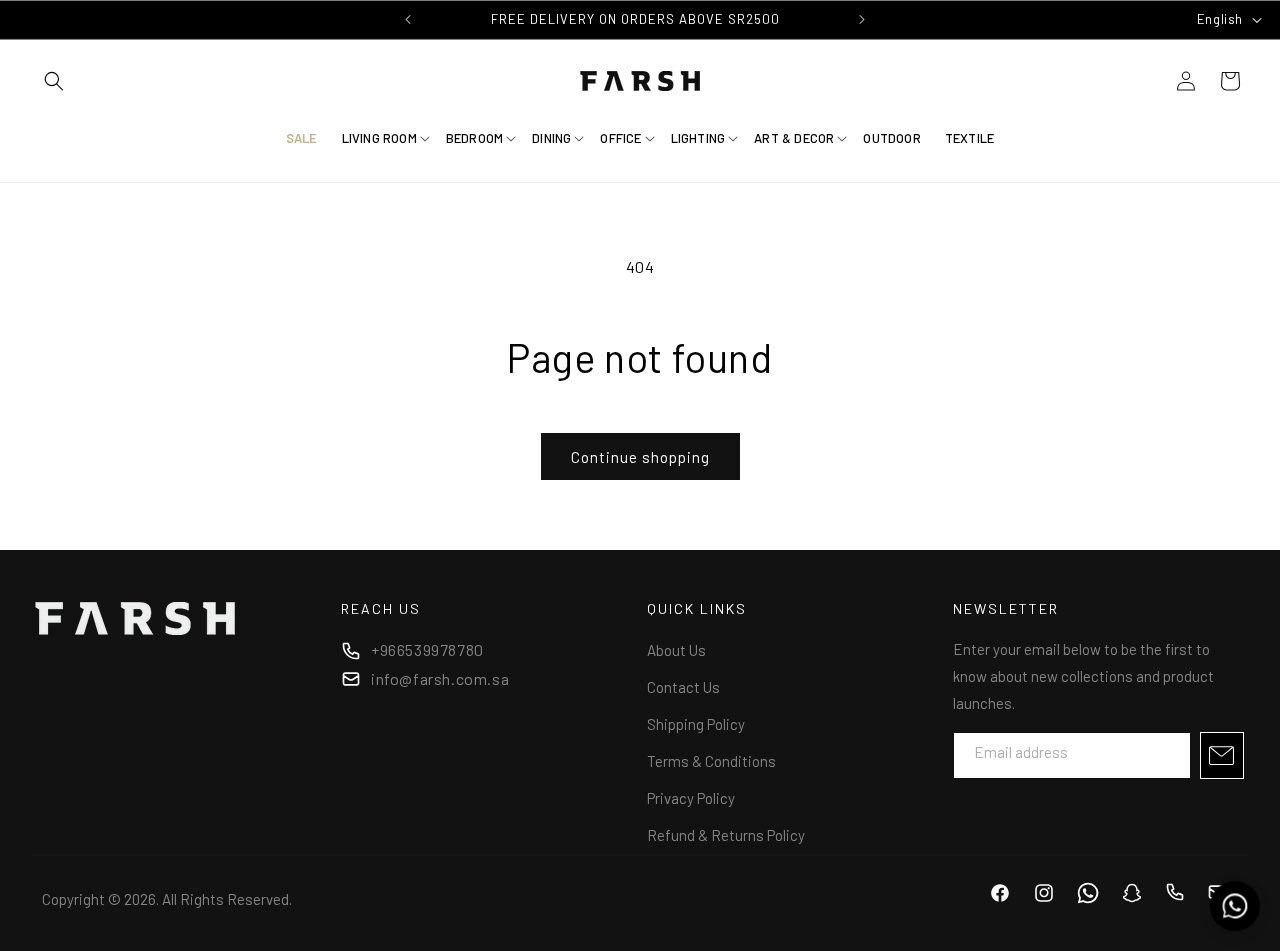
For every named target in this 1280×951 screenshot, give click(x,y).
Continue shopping (640, 457)
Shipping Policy (696, 724)
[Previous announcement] (408, 19)
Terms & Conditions (711, 761)
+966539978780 (427, 649)
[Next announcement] (862, 19)
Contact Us (683, 687)
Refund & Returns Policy (726, 835)
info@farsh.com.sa (440, 678)
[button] (54, 81)
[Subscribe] (1222, 755)
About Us (676, 650)
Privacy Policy (691, 798)
